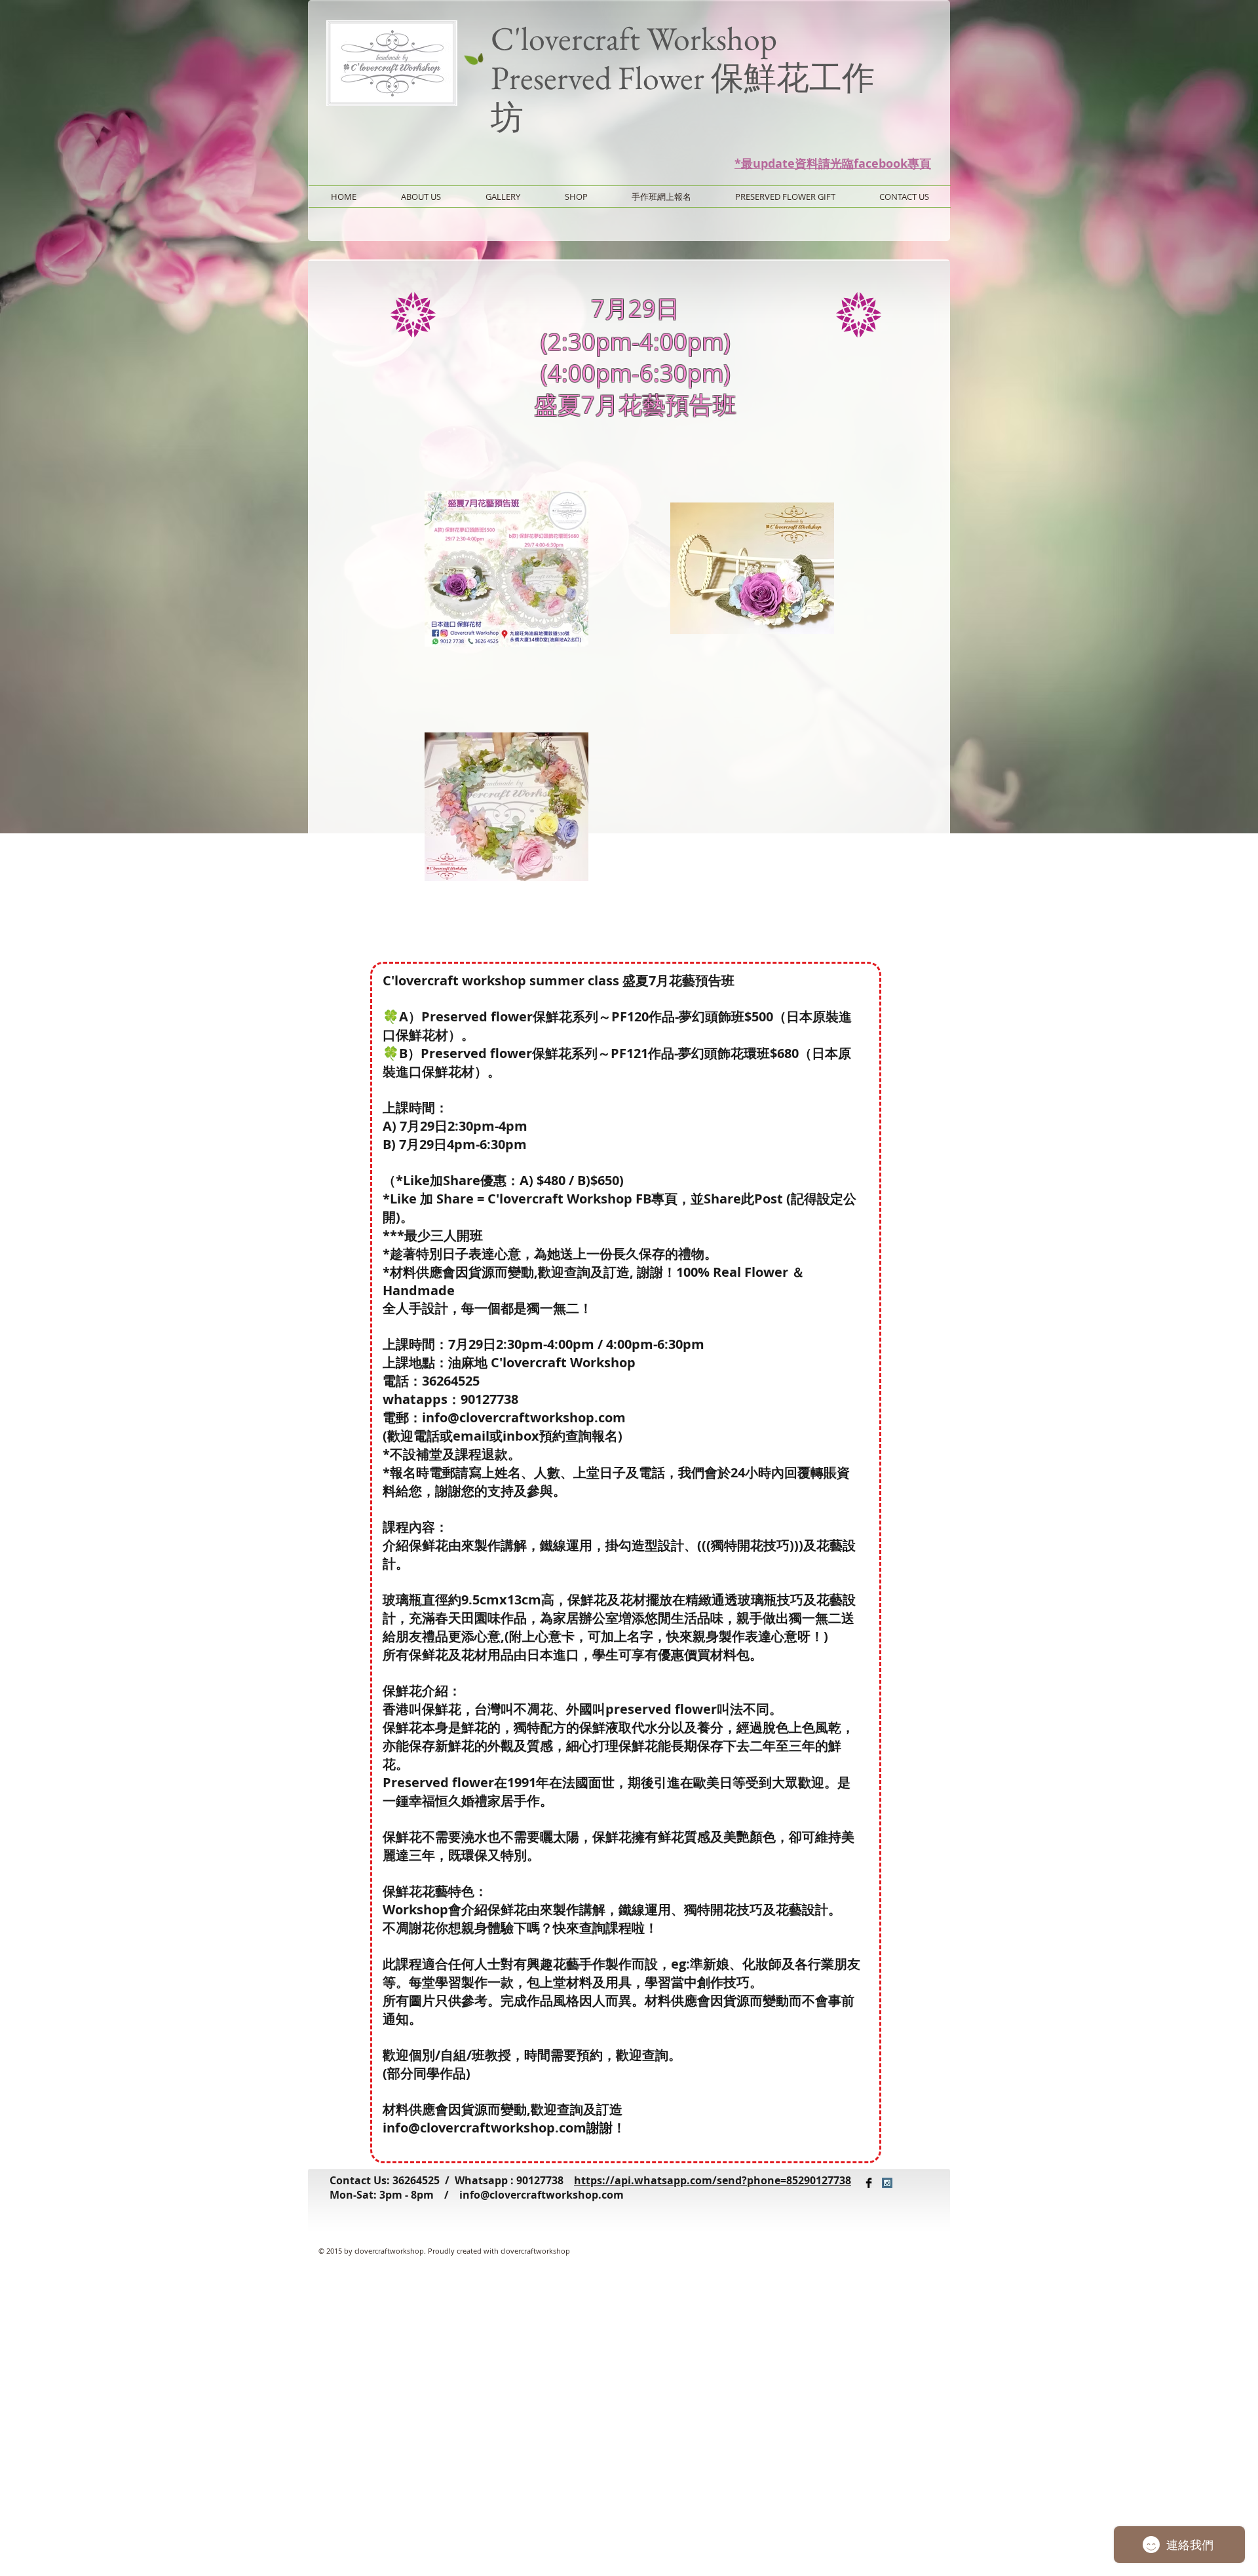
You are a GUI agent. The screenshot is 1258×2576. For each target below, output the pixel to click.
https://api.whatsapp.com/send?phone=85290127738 (713, 2180)
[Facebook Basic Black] (869, 2183)
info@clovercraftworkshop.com (542, 2195)
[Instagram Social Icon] (887, 2183)
